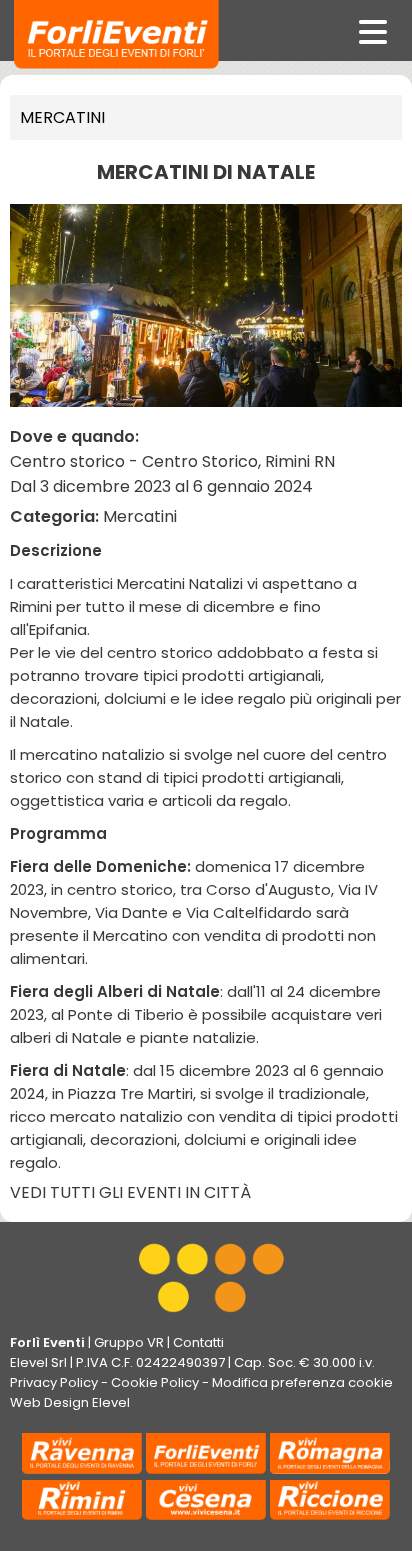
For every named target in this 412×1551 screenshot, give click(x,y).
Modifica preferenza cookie (302, 1382)
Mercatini (62, 117)
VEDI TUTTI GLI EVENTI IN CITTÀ (130, 1192)
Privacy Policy (54, 1382)
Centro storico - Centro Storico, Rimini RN (172, 461)
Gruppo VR (129, 1342)
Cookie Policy (155, 1382)
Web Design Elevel (70, 1402)
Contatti (198, 1342)
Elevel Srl (38, 1362)
